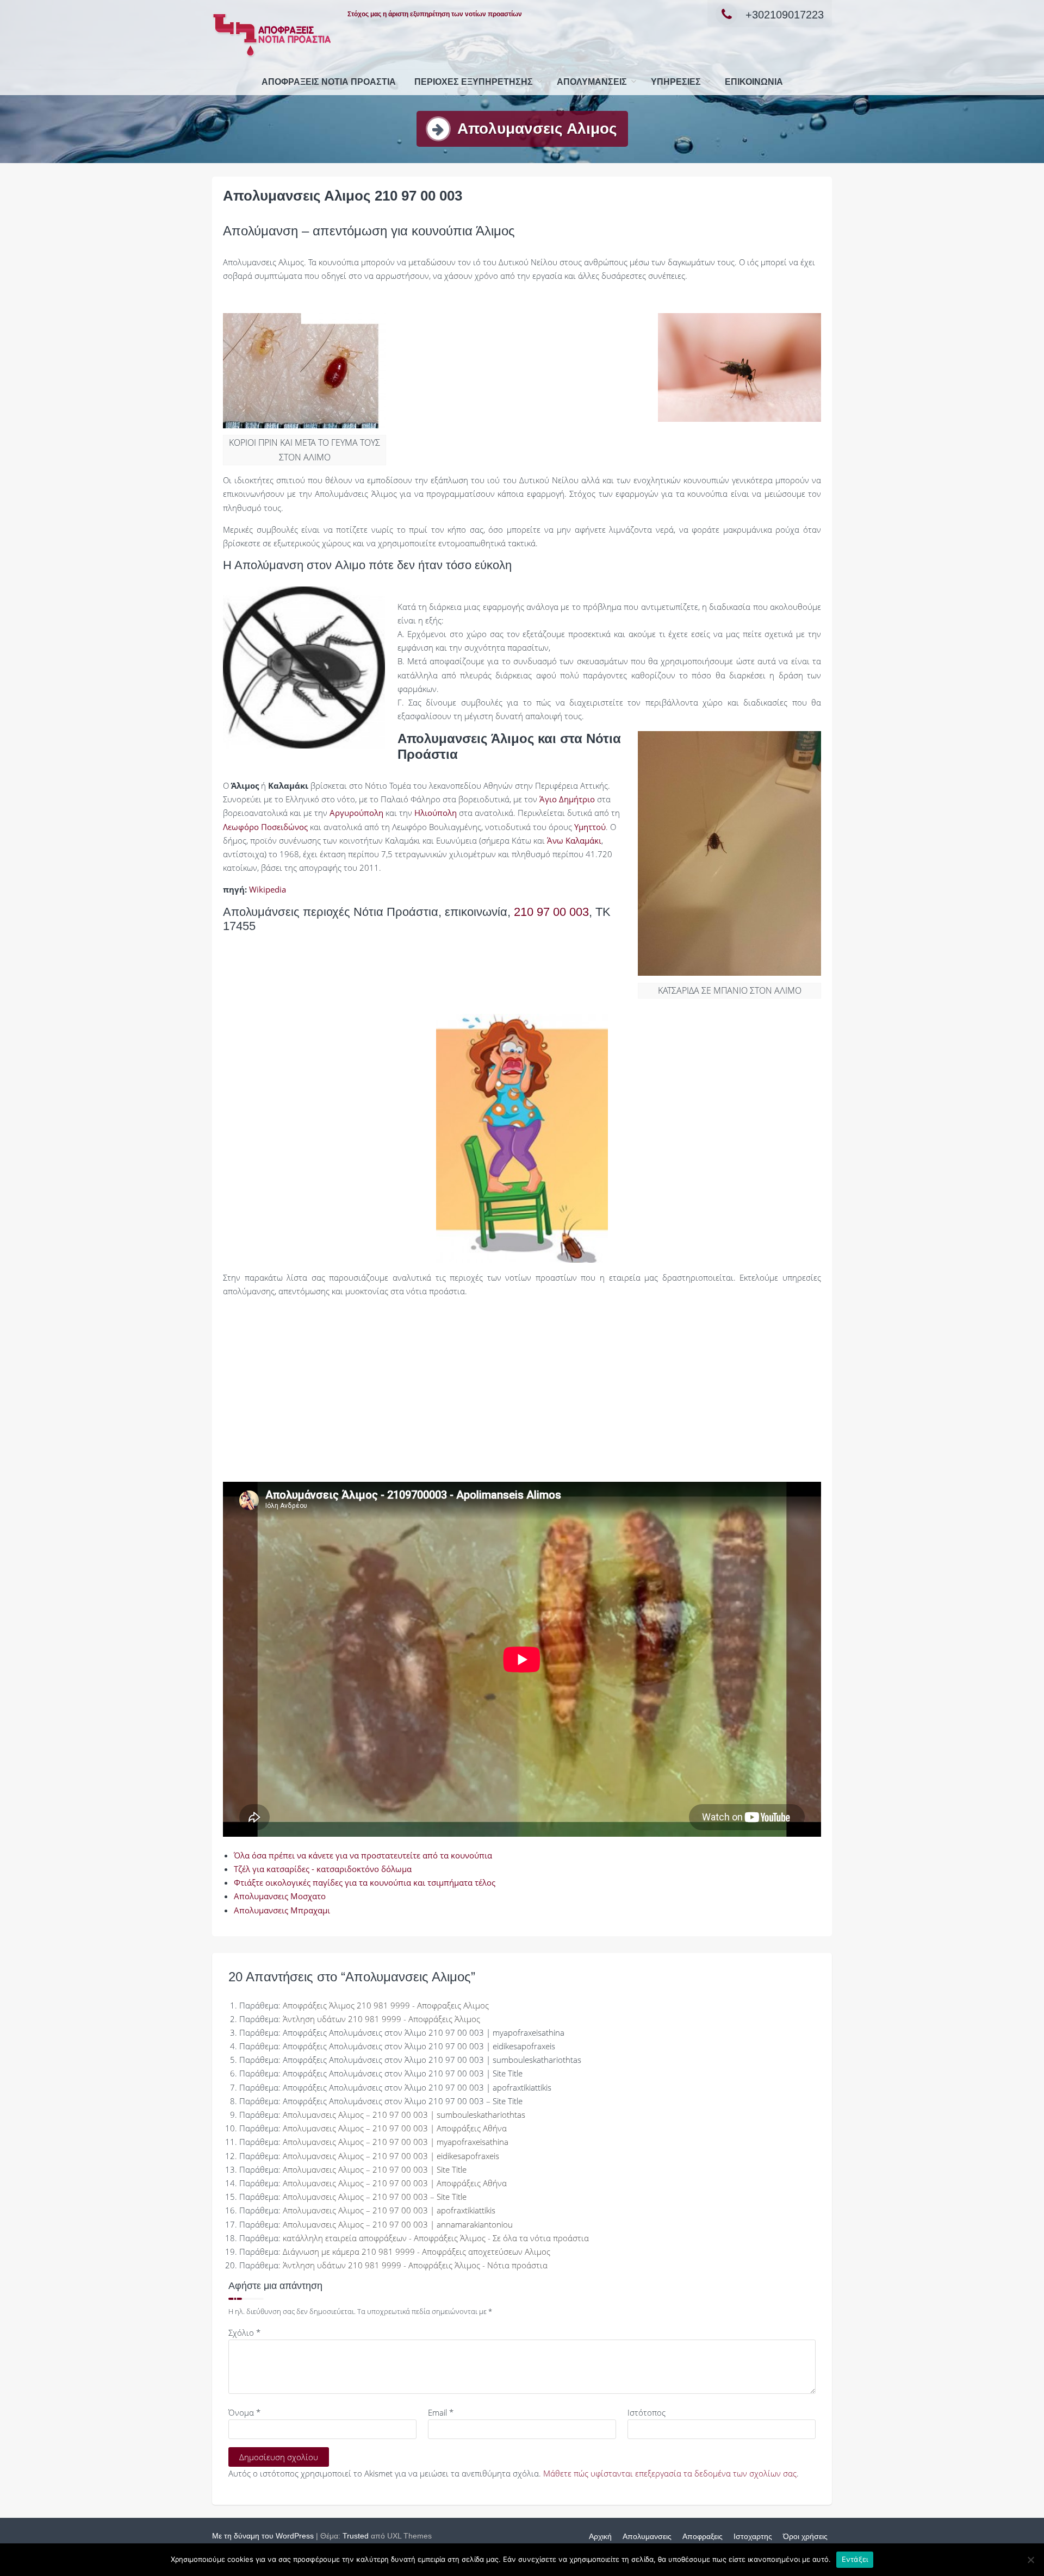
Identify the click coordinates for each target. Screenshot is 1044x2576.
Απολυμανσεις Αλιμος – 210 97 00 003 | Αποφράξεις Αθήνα (395, 2128)
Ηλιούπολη (436, 813)
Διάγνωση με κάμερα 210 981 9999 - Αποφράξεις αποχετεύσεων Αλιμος (417, 2251)
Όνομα (244, 2412)
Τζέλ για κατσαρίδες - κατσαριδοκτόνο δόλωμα (323, 1869)
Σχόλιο (244, 2332)
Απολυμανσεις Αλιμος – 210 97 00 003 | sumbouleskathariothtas (404, 2115)
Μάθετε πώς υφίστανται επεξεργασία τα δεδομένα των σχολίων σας (670, 2473)
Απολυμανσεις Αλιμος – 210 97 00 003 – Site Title (375, 2197)
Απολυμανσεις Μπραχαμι (282, 1910)
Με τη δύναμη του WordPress (263, 2536)
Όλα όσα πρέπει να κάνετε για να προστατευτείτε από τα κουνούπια (363, 1855)
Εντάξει (855, 2559)
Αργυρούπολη (356, 813)
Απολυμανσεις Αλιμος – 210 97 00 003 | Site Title (375, 2169)
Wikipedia (268, 889)
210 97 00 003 (551, 912)
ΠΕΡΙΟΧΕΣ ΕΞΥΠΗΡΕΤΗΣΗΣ (474, 82)
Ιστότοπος (647, 2412)
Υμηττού (590, 827)
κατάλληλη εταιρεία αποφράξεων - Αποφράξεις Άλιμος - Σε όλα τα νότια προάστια (436, 2238)
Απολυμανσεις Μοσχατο (280, 1896)
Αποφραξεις (703, 2536)
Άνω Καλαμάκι (574, 840)
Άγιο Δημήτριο (567, 799)
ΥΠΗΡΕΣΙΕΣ (676, 82)
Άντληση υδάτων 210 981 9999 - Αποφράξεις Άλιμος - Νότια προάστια (415, 2265)
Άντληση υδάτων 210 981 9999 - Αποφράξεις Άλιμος (381, 2019)
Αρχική (600, 2536)
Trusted (356, 2536)
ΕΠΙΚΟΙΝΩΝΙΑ (754, 82)
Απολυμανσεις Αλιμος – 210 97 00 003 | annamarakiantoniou (398, 2224)
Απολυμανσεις (592, 82)
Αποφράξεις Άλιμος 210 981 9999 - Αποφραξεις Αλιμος (386, 2005)
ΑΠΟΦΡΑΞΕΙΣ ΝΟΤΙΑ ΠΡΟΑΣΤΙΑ (329, 82)
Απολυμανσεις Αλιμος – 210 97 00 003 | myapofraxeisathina (396, 2142)
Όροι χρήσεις (805, 2536)
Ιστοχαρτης (753, 2536)
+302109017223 (785, 15)
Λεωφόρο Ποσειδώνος (265, 827)
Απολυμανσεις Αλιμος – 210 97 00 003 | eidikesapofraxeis (391, 2156)
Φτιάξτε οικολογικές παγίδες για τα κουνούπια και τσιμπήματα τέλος (365, 1882)
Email (441, 2412)
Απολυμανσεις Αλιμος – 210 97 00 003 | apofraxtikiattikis (389, 2210)
